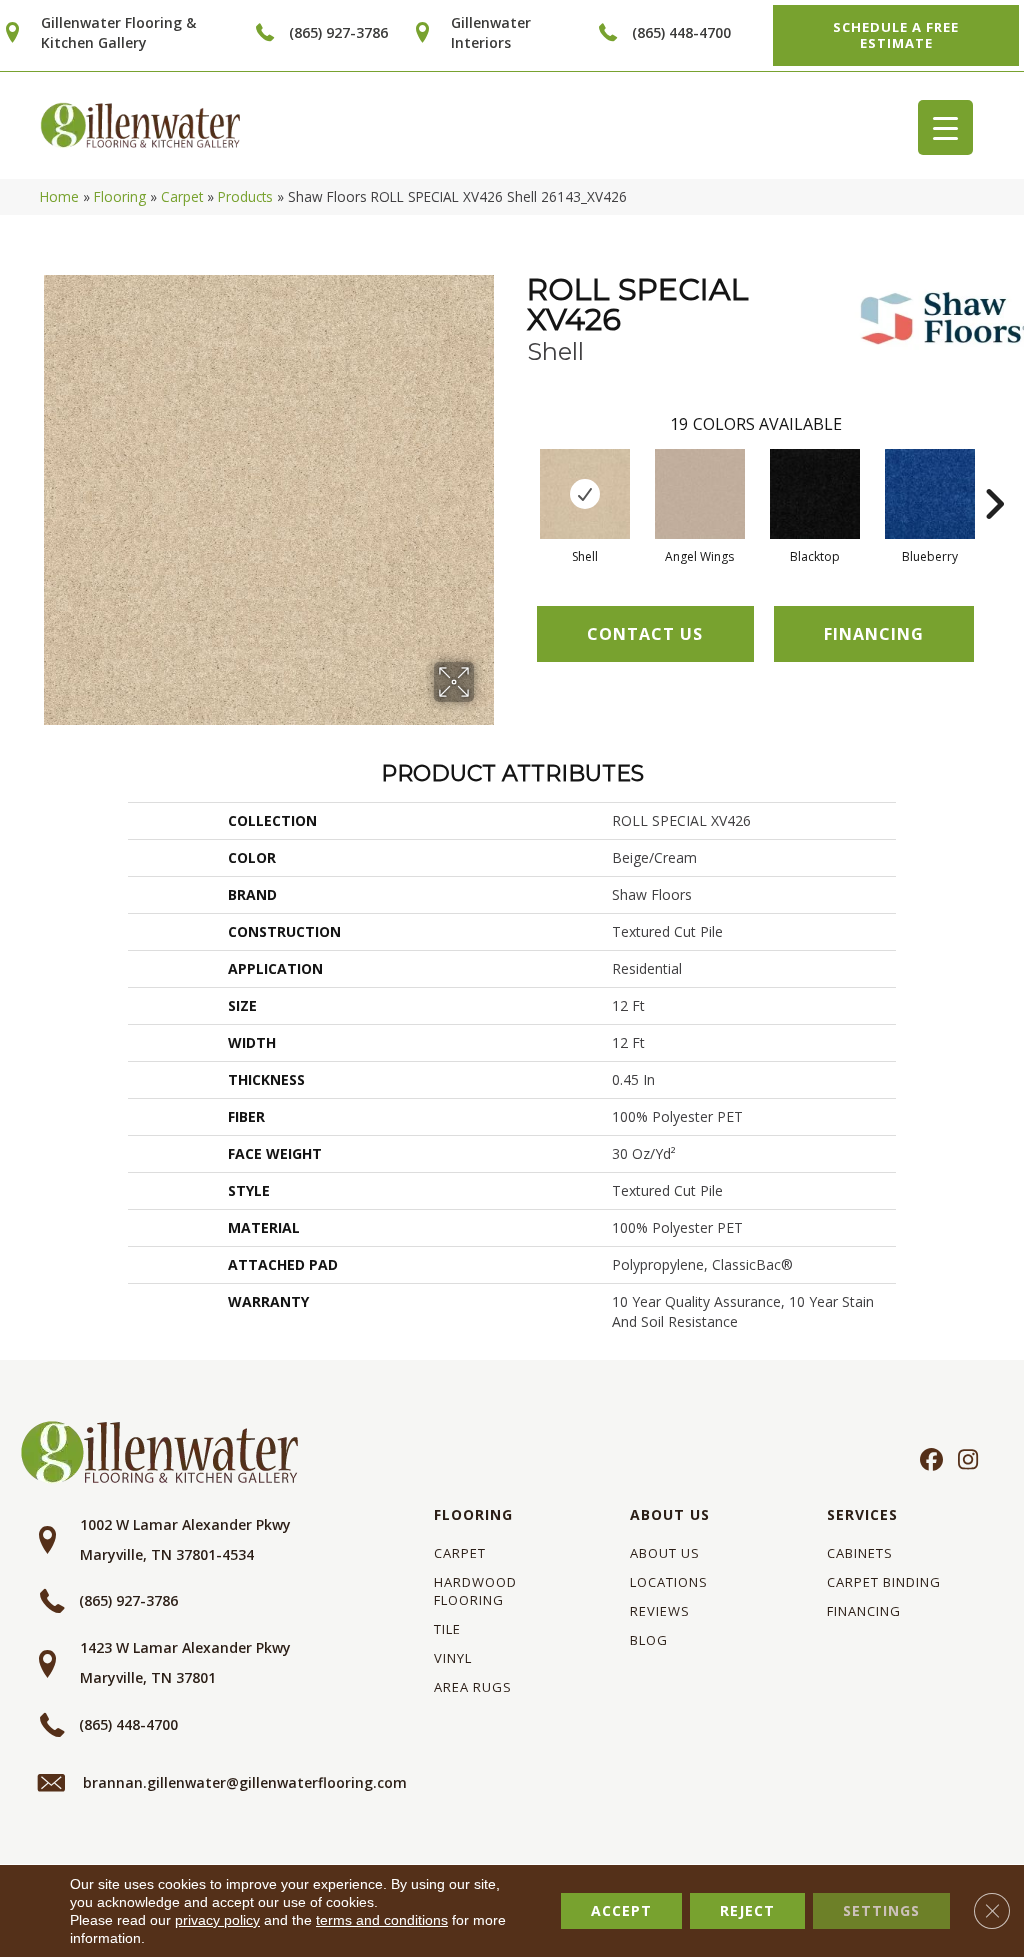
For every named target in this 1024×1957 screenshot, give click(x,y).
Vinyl (453, 1658)
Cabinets (860, 1553)
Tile (447, 1629)
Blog (649, 1640)
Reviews (660, 1611)
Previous (517, 474)
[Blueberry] (930, 494)
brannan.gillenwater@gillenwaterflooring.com (245, 1782)
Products (245, 196)
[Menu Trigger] (945, 127)
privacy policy (217, 1920)
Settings (881, 1910)
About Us (670, 1514)
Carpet (182, 196)
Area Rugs (473, 1687)
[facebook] (928, 1461)
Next (994, 474)
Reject (747, 1910)
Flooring (120, 196)
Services (862, 1514)
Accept (621, 1910)
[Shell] (585, 494)
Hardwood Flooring (475, 1591)
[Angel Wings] (700, 494)
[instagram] (963, 1461)
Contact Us (645, 634)
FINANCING (874, 634)
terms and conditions (382, 1920)
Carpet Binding (884, 1582)
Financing (864, 1611)
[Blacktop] (815, 494)
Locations (669, 1582)
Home (59, 196)
